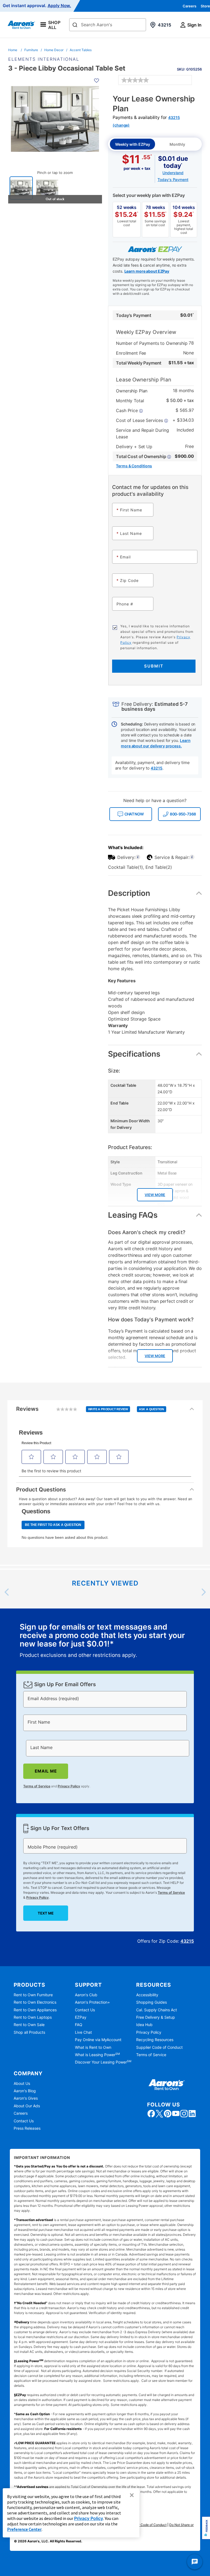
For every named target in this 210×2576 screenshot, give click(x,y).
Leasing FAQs (133, 1215)
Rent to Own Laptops (33, 2017)
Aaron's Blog (25, 2091)
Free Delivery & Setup (156, 2017)
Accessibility (147, 1995)
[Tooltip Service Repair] (192, 857)
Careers (189, 6)
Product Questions (41, 1490)
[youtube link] (176, 2114)
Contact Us (85, 2010)
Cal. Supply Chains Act (157, 2010)
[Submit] (75, 25)
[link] (135, 80)
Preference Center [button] (24, 2529)
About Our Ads (27, 2106)
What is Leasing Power (97, 2055)
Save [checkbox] (189, 67)
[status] (105, 1641)
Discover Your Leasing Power (103, 2062)
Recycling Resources (155, 2040)
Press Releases (27, 2128)
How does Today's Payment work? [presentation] (151, 1320)
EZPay (81, 2017)
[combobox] (108, 25)
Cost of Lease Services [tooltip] (140, 420)
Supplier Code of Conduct (159, 2047)
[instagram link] (184, 2114)
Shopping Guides (151, 2002)
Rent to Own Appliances (35, 2010)
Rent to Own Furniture (33, 1995)
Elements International (44, 59)
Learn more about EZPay (147, 271)
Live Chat (83, 2032)
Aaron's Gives (26, 2098)
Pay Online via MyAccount (98, 2040)
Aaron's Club (86, 1995)
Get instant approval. (37, 6)
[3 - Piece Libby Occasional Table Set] (21, 188)
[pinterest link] (168, 2114)
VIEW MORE (155, 1195)
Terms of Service (37, 1786)
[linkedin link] (192, 2114)
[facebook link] (151, 2114)
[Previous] (7, 1592)
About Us (22, 2083)
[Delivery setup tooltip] (138, 857)
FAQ (79, 2025)
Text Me (46, 1913)
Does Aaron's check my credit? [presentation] (147, 1232)
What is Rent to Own (93, 2047)
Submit (154, 666)
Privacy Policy (69, 1786)
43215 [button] (156, 768)
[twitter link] (159, 2114)
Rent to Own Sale (29, 2025)
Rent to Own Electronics (35, 2002)
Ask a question (152, 1409)
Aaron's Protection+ (92, 2002)
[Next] (203, 1592)
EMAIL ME (46, 1771)
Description (129, 893)
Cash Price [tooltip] (127, 410)
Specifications (134, 1054)
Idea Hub (144, 2025)
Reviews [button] (90, 1412)
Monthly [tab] (177, 144)
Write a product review (108, 1409)
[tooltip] (143, 456)
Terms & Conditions (134, 466)
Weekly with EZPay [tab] (133, 144)
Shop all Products (29, 2032)
